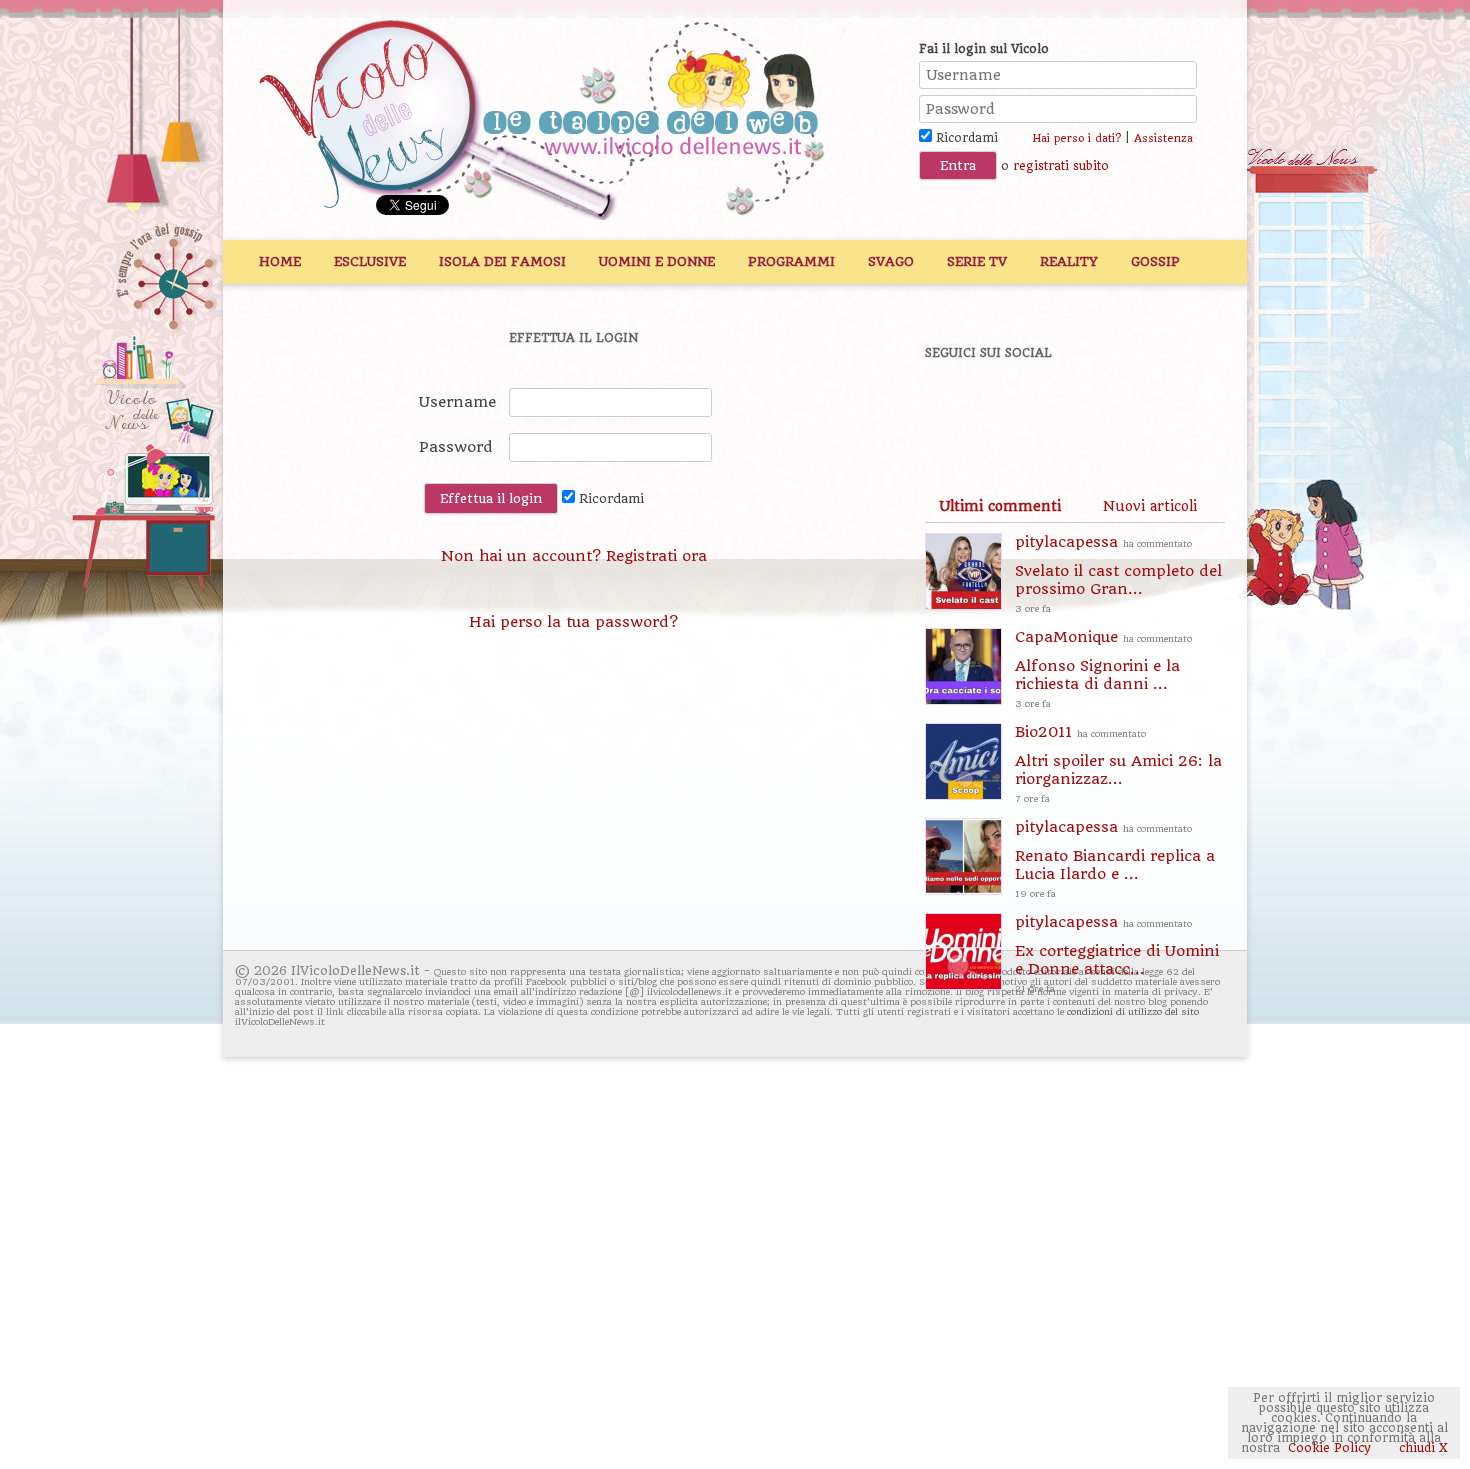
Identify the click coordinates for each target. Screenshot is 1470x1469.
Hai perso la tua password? (573, 622)
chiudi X (1421, 1448)
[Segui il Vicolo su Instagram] (1164, 407)
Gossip (1155, 261)
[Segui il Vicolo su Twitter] (1026, 407)
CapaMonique (1103, 668)
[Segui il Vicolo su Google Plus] (1095, 407)
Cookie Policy (1329, 1448)
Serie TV (977, 261)
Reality (1069, 261)
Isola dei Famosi (502, 261)
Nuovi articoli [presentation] (1150, 506)
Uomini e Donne (657, 261)
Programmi (791, 261)
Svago (891, 261)
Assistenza (1163, 138)
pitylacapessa (1118, 573)
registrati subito (1061, 166)
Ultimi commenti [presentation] (1000, 506)
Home (280, 261)
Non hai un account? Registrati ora (574, 556)
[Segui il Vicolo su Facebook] (957, 407)
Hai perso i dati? (1076, 138)
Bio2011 (1118, 763)
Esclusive (370, 261)
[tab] (1000, 506)
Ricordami (965, 138)
